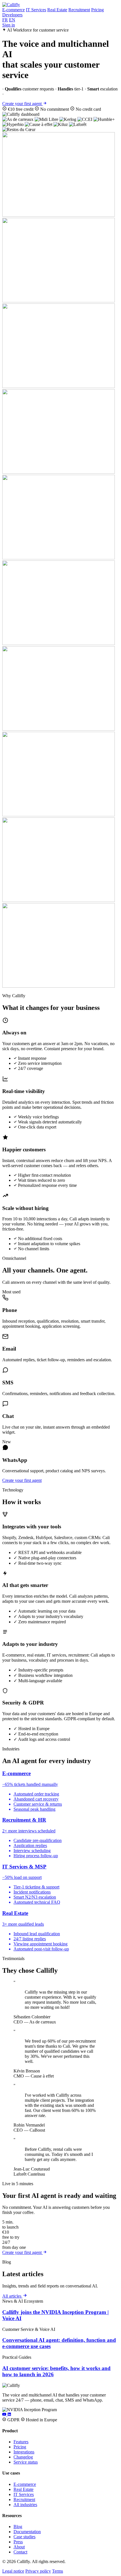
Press (18, 2542)
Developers (12, 15)
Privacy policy (38, 2571)
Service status (26, 2462)
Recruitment (79, 10)
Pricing (98, 10)
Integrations (24, 2452)
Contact (20, 2552)
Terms (58, 2571)
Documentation (27, 2532)
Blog (18, 2527)
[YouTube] (5, 2415)
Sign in (9, 25)
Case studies (24, 2537)
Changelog (23, 2457)
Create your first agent (23, 104)
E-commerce (14, 10)
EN (12, 20)
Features (21, 2442)
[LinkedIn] (9, 2415)
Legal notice (13, 2571)
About (19, 2547)
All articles (12, 2296)
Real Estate (57, 10)
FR (5, 20)
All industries (25, 2505)
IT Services (36, 10)
